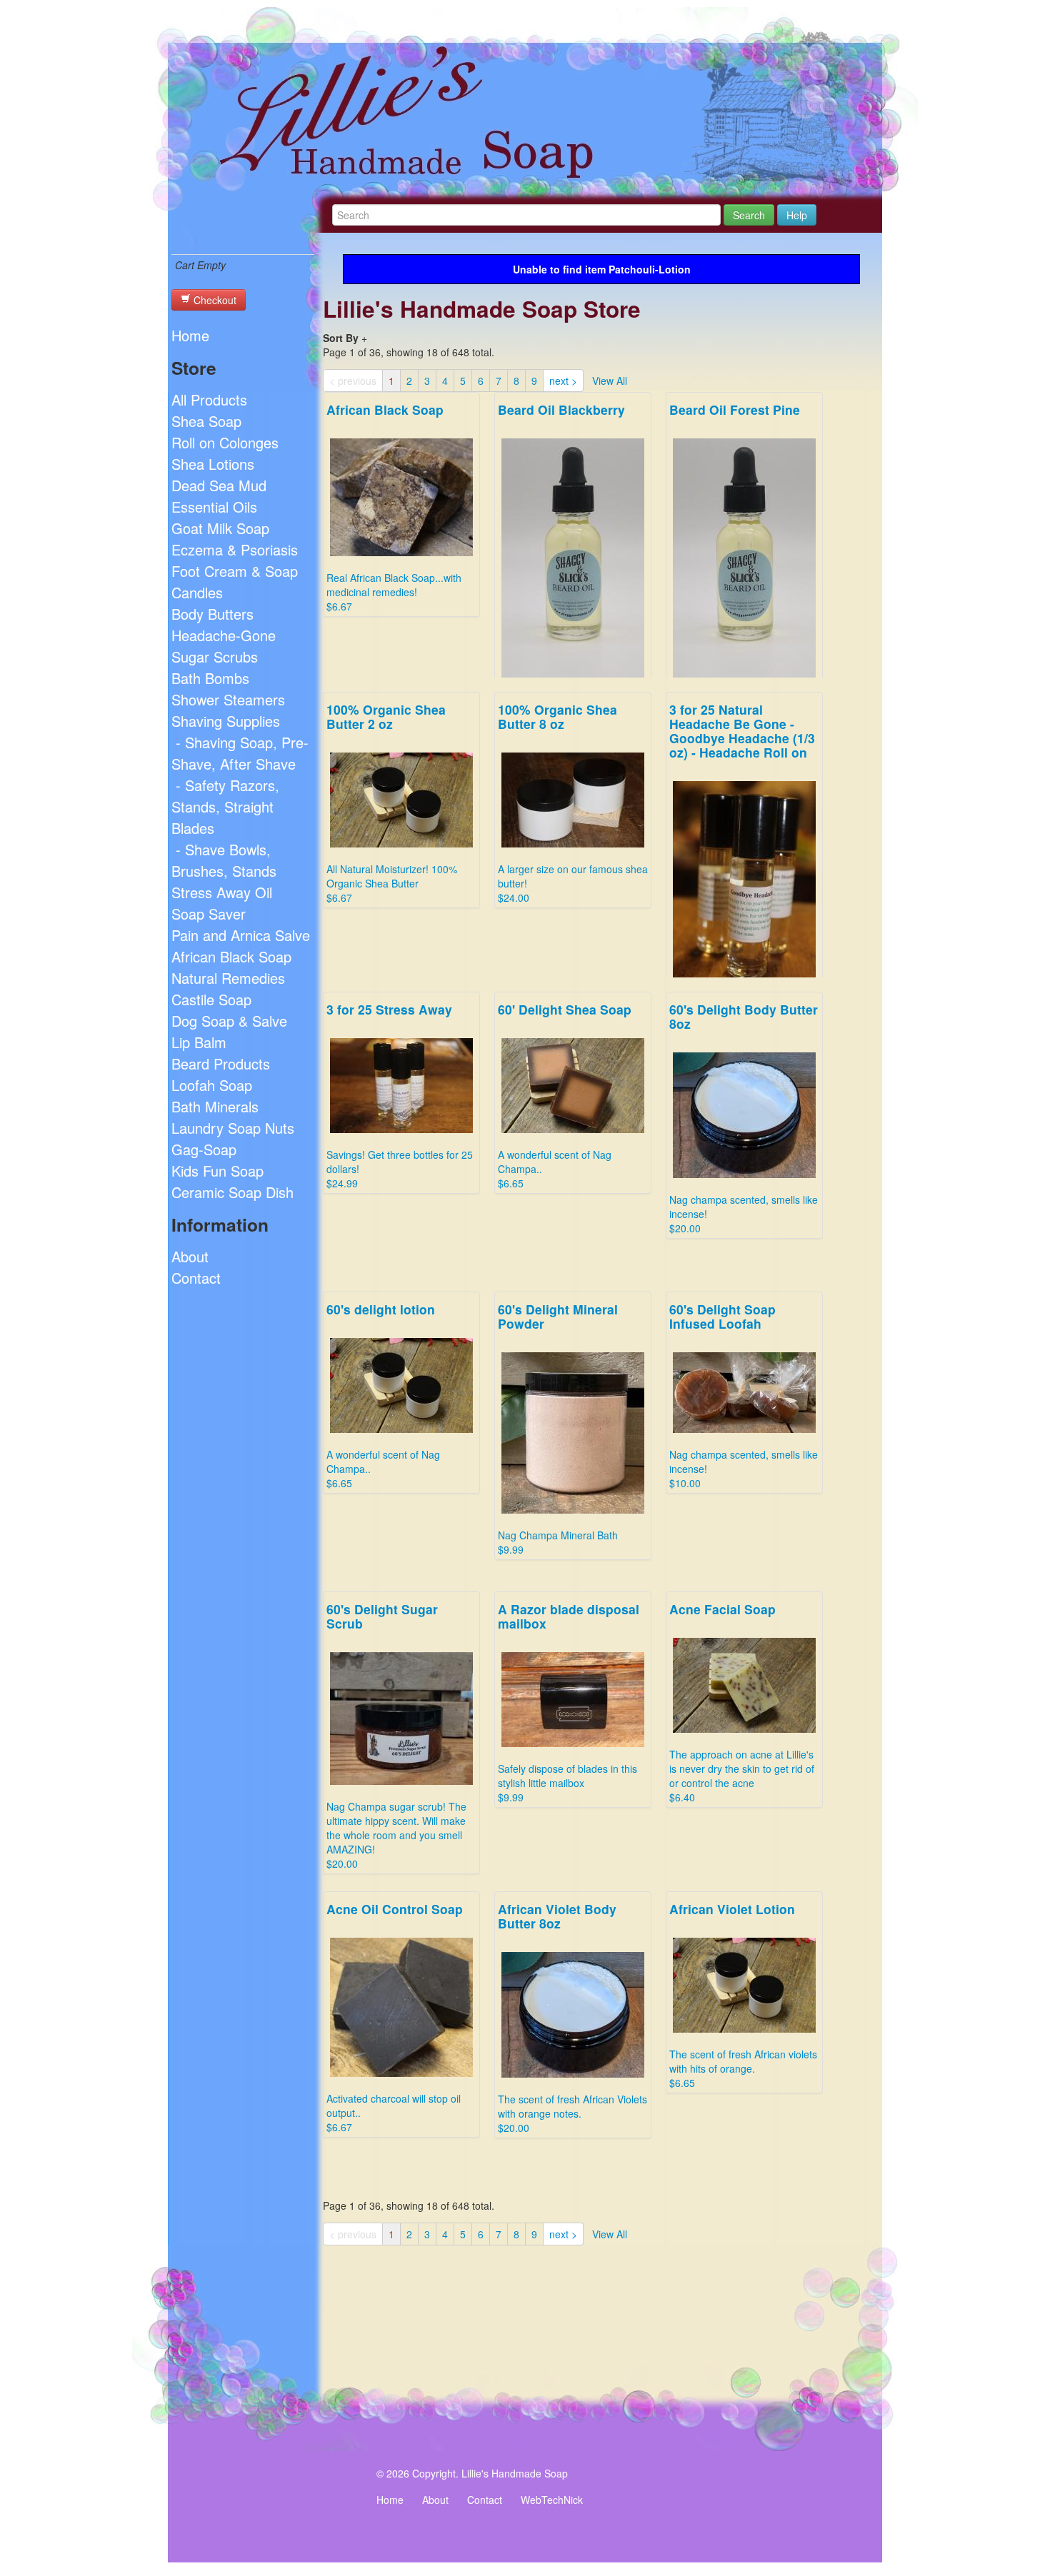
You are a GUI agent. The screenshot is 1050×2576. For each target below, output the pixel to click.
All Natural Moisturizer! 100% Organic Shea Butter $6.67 (392, 803)
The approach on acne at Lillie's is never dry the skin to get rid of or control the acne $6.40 (742, 1702)
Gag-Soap (204, 1149)
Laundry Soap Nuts (233, 1128)
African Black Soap (231, 956)
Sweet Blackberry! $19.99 (561, 568)
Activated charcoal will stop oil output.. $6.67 (395, 2017)
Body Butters (212, 614)
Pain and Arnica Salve (241, 935)
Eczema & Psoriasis (235, 549)
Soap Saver (209, 914)
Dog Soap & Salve (229, 1021)
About (190, 1256)
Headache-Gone (224, 635)
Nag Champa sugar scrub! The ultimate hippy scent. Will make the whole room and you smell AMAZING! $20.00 (396, 1735)
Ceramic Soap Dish (232, 1192)
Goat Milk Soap (220, 528)
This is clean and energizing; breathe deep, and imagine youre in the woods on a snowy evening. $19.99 (739, 589)
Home (190, 335)
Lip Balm (199, 1042)
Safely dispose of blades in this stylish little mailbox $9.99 (569, 1702)
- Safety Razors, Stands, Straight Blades (225, 806)
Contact (196, 1278)
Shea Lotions (213, 464)
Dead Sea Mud (219, 485)
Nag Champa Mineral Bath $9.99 (558, 1428)
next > (563, 381)
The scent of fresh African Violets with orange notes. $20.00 (572, 2017)
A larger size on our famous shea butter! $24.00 (573, 803)
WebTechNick (552, 2500)
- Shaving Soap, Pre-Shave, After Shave (240, 753)
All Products (209, 399)
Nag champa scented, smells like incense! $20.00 (744, 1118)
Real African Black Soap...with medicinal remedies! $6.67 (394, 507)
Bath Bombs (210, 678)
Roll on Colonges (225, 442)
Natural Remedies (228, 978)
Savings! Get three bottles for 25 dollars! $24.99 (742, 876)
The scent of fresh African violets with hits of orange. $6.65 (743, 1995)
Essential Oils (214, 507)
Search (749, 215)
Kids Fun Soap (217, 1171)
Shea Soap (206, 421)
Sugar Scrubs (215, 656)
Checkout (214, 300)
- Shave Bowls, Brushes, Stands (224, 860)
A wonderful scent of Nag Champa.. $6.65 (565, 1095)
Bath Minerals (215, 1106)
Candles (197, 592)
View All (610, 381)
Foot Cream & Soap (235, 571)
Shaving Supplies (226, 721)
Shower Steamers (228, 699)
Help (797, 215)
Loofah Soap (212, 1085)
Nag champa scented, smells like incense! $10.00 (744, 1395)
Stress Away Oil (222, 892)
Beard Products (221, 1063)
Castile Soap (211, 999)
